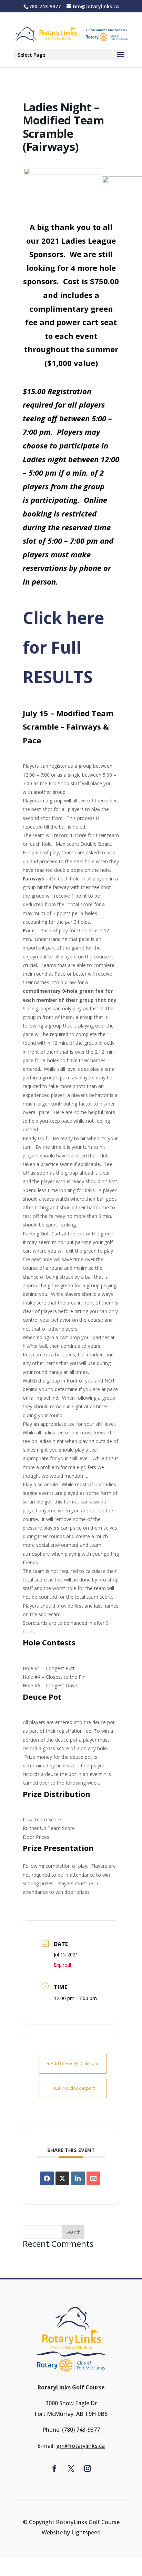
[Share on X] (62, 2178)
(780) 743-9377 (81, 2430)
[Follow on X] (71, 2468)
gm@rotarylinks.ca (80, 2446)
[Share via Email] (93, 2178)
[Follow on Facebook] (54, 2468)
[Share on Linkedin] (78, 2178)
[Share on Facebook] (47, 2178)
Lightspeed (86, 2532)
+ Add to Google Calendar (73, 2063)
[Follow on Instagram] (88, 2468)
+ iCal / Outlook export (73, 2088)
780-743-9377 (45, 6)
